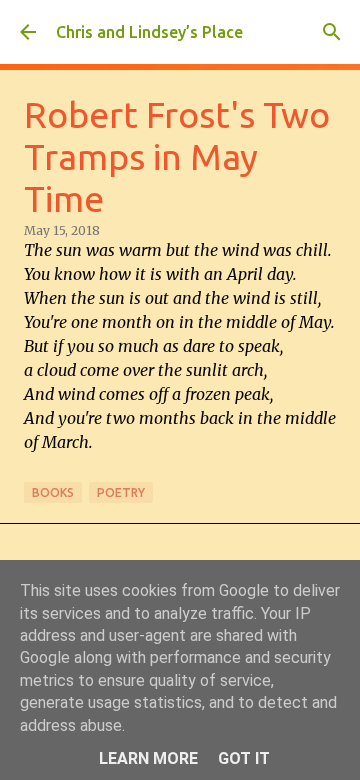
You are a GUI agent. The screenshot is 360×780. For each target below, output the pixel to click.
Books (53, 492)
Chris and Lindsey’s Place (149, 32)
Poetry (121, 492)
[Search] (332, 32)
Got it (244, 758)
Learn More (148, 758)
